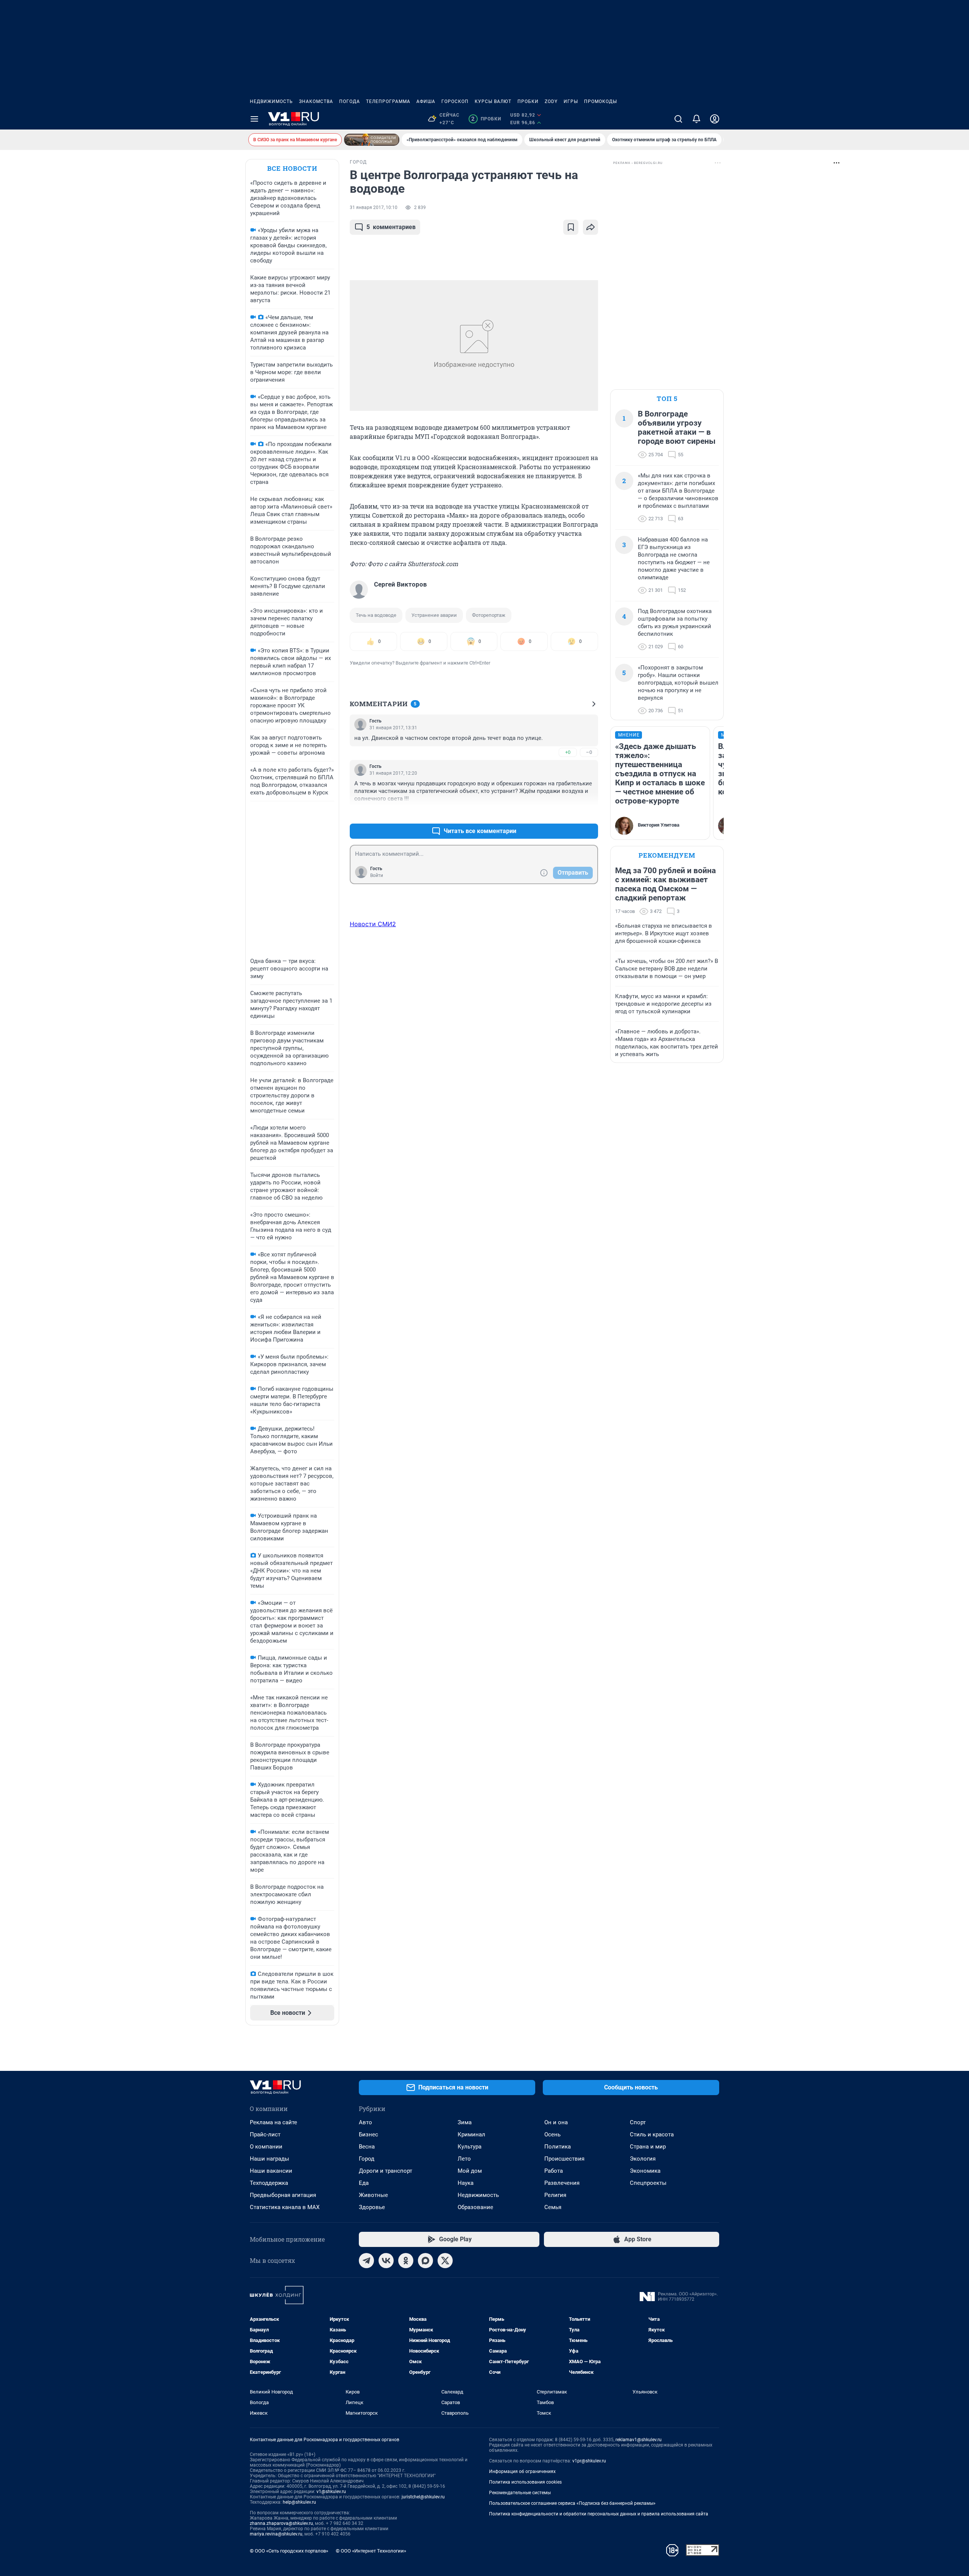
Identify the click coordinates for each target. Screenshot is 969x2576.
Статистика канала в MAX (285, 2207)
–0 (589, 752)
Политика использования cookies (525, 2482)
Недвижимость (271, 101)
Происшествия (564, 2159)
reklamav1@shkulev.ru (639, 2440)
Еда (364, 2183)
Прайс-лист (265, 2134)
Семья (553, 2207)
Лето (464, 2159)
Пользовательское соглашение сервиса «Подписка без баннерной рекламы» (572, 2503)
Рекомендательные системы (520, 2493)
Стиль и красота (652, 2134)
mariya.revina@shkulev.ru (276, 2534)
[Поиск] (678, 119)
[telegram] (366, 2261)
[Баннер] (372, 140)
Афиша (426, 101)
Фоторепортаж (489, 615)
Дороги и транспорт (386, 2171)
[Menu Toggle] (254, 119)
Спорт (638, 2122)
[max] (425, 2261)
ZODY (551, 101)
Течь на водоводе (376, 615)
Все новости (292, 168)
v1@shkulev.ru (331, 2492)
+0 (568, 752)
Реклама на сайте (273, 2122)
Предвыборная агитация (283, 2195)
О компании (266, 2147)
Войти (377, 875)
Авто (365, 2122)
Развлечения (562, 2183)
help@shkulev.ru (299, 2502)
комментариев (391, 227)
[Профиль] (715, 119)
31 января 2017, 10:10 (374, 208)
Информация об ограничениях (522, 2471)
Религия (555, 2195)
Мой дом (470, 2171)
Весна (367, 2147)
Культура (470, 2147)
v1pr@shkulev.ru (589, 2461)
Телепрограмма (388, 101)
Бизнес (368, 2134)
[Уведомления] (696, 119)
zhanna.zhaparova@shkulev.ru (281, 2523)
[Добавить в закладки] (571, 227)
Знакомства (316, 101)
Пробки (528, 101)
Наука (466, 2183)
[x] (445, 2261)
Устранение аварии (434, 615)
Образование (475, 2207)
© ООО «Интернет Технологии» (371, 2551)
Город (367, 2159)
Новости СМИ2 (373, 924)
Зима (465, 2122)
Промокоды (601, 101)
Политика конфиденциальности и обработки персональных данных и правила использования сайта (599, 2514)
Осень (552, 2134)
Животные (373, 2195)
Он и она (556, 2122)
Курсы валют (493, 101)
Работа (554, 2171)
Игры (571, 101)
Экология (643, 2159)
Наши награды (270, 2159)
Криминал (471, 2134)
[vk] (386, 2261)
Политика (558, 2147)
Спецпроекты (648, 2183)
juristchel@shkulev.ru (423, 2497)
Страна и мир (648, 2147)
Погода (350, 101)
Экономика (645, 2171)
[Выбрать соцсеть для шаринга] (590, 227)
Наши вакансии (271, 2171)
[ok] (406, 2261)
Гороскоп (455, 101)
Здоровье (372, 2207)
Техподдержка (269, 2183)
